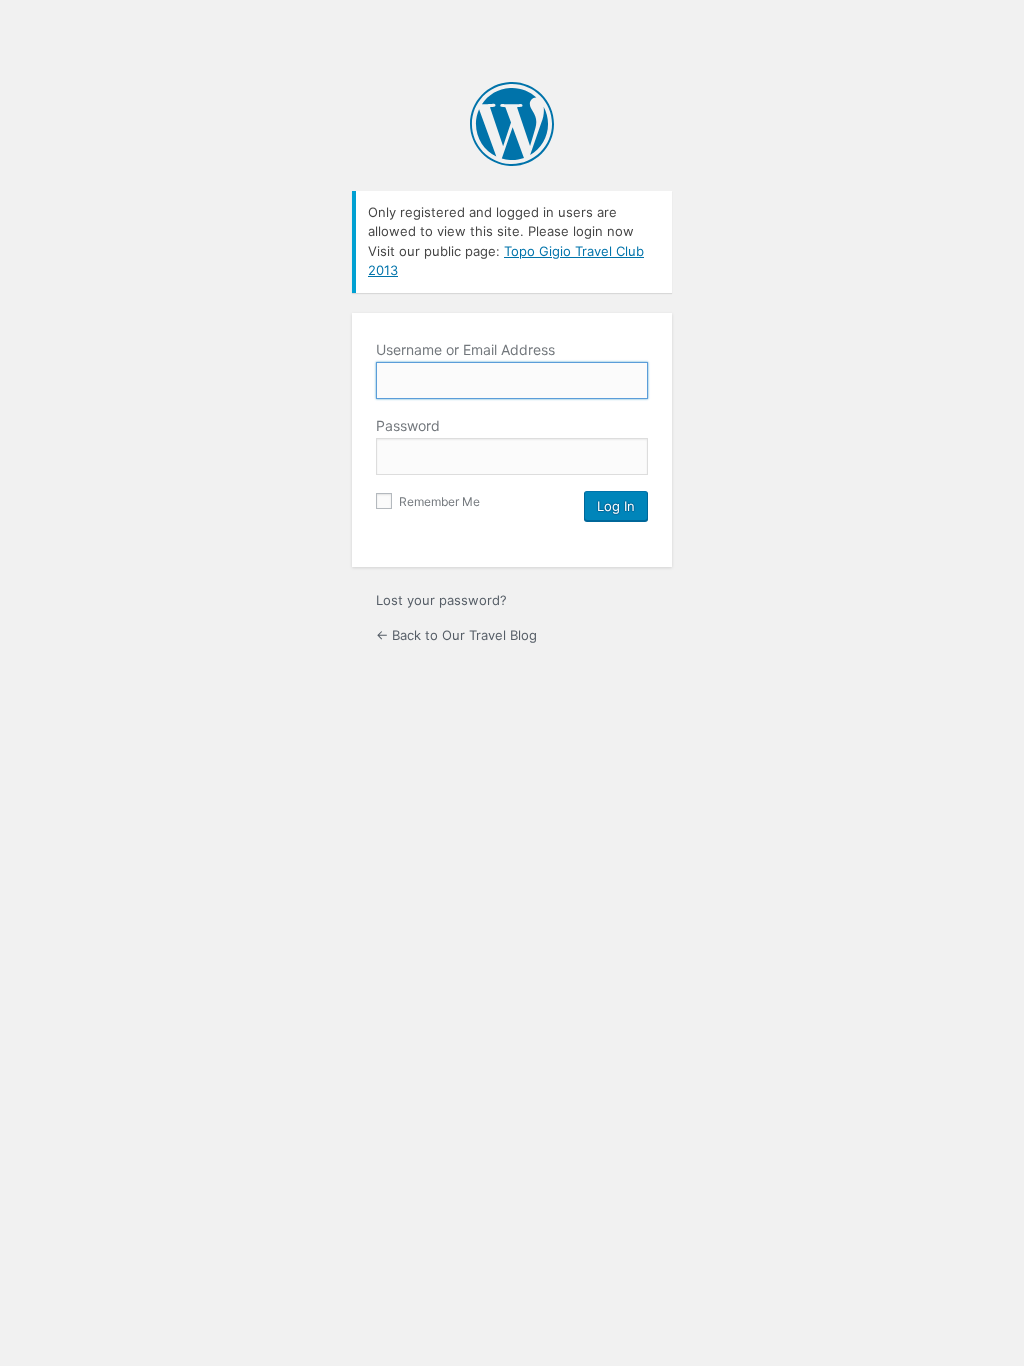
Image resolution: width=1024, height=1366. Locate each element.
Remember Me (438, 501)
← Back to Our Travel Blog (456, 635)
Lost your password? (441, 600)
